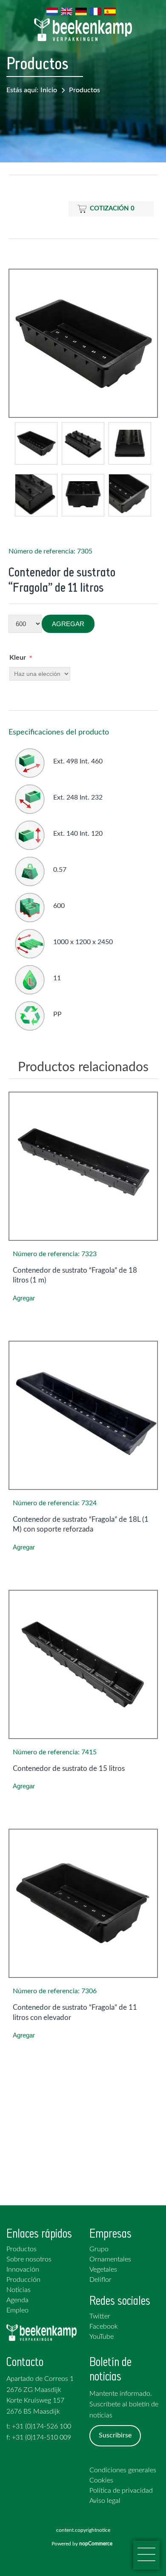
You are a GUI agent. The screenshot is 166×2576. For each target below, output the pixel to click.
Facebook (104, 2326)
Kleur (18, 658)
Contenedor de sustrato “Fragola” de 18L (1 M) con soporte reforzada (81, 1525)
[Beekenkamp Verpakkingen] (83, 30)
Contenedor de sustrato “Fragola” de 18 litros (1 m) (75, 1275)
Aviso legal (105, 2501)
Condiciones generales (123, 2470)
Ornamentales (110, 2259)
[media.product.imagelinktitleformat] (83, 1166)
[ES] (110, 11)
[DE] (81, 11)
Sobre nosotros (29, 2259)
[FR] (95, 11)
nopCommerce (97, 2544)
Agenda (17, 2300)
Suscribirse (115, 2435)
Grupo (99, 2249)
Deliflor (100, 2280)
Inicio (49, 90)
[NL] (52, 11)
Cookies (101, 2480)
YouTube (102, 2337)
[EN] (66, 11)
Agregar (68, 624)
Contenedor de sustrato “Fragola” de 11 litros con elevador (75, 2013)
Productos (84, 90)
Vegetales (103, 2270)
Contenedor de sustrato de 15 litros (69, 1769)
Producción (23, 2280)
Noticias (19, 2290)
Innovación (23, 2270)
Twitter (100, 2316)
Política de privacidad (121, 2491)
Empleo (17, 2310)
